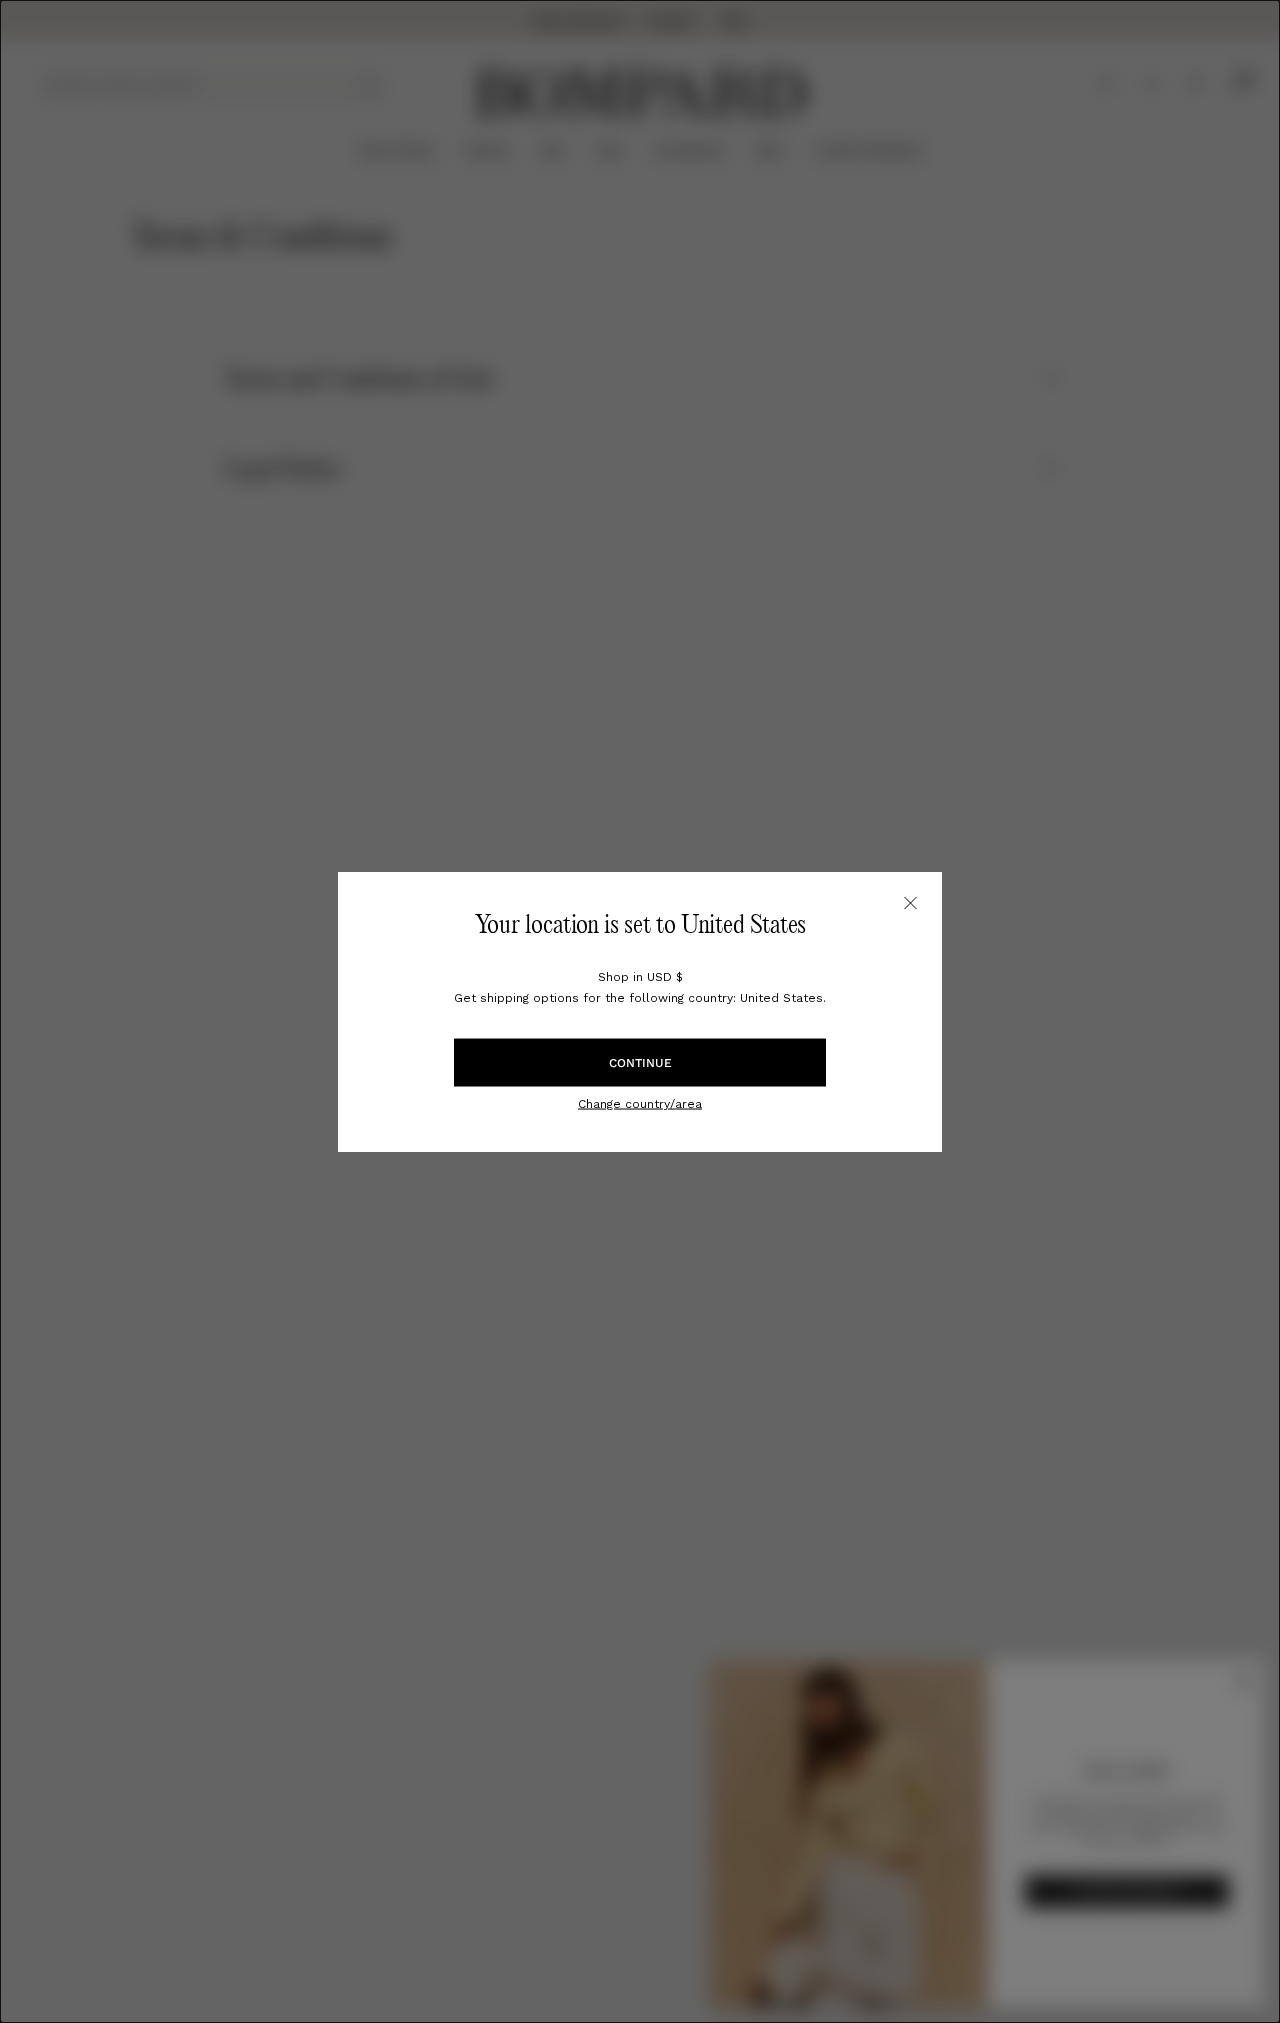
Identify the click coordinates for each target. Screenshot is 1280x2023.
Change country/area (640, 1103)
